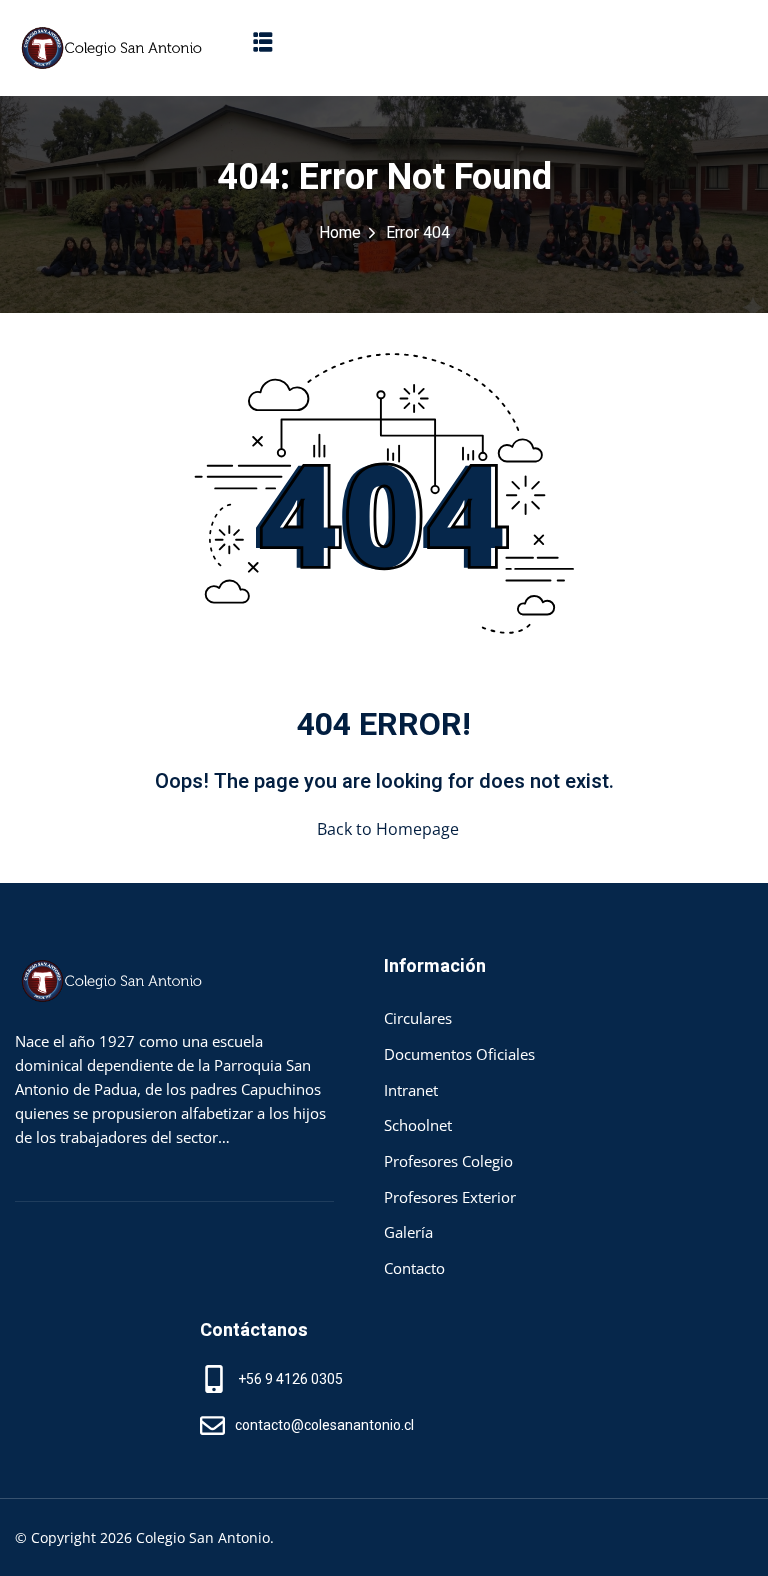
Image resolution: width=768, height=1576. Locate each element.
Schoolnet (418, 1125)
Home (340, 233)
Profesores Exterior (450, 1197)
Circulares (418, 1018)
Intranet (411, 1090)
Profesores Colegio (448, 1161)
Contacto (414, 1268)
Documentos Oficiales (459, 1054)
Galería (408, 1232)
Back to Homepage (388, 829)
